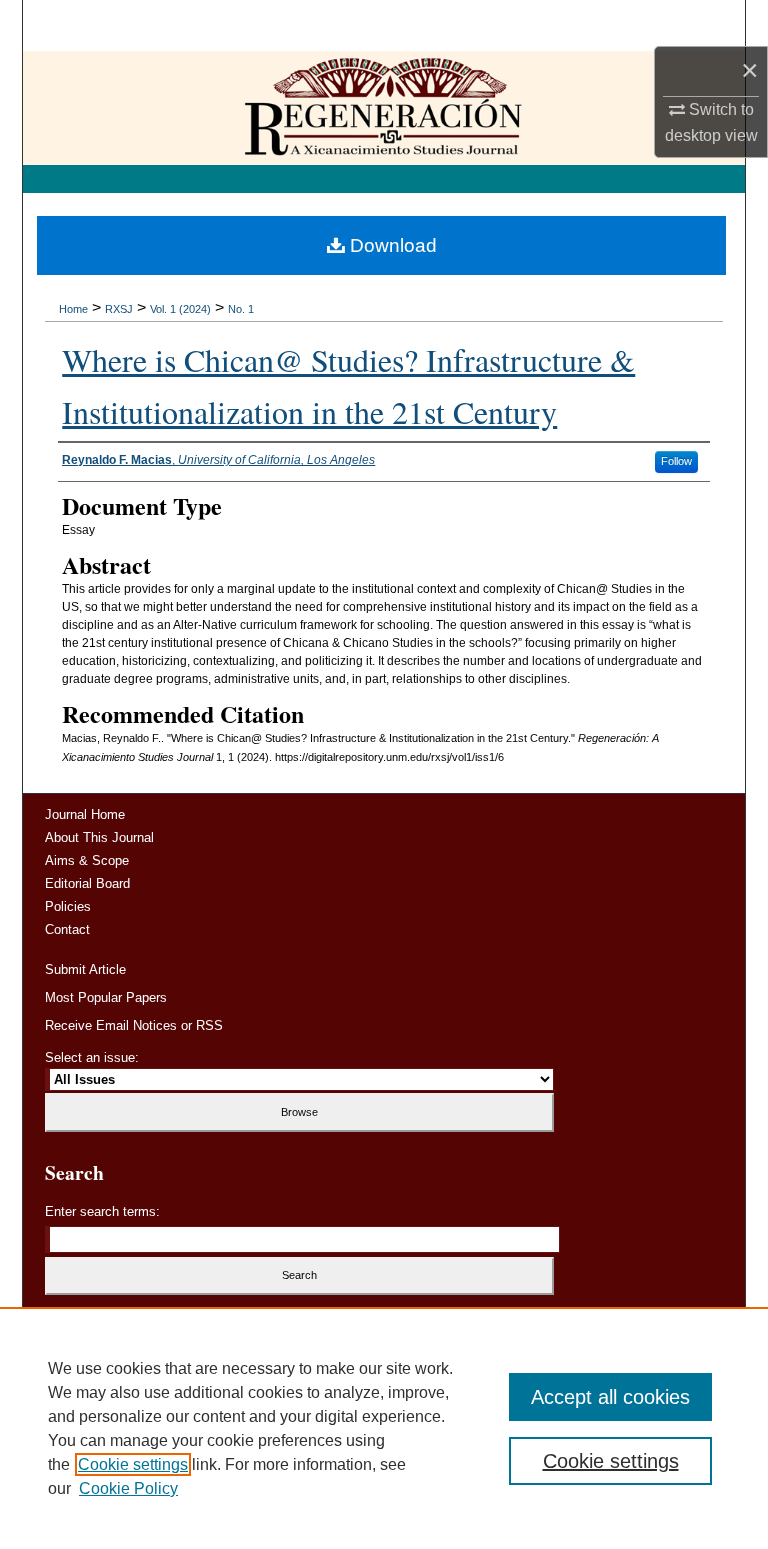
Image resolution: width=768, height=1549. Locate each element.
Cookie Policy (128, 1488)
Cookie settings (133, 1464)
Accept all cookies (610, 1397)
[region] (384, 1428)
